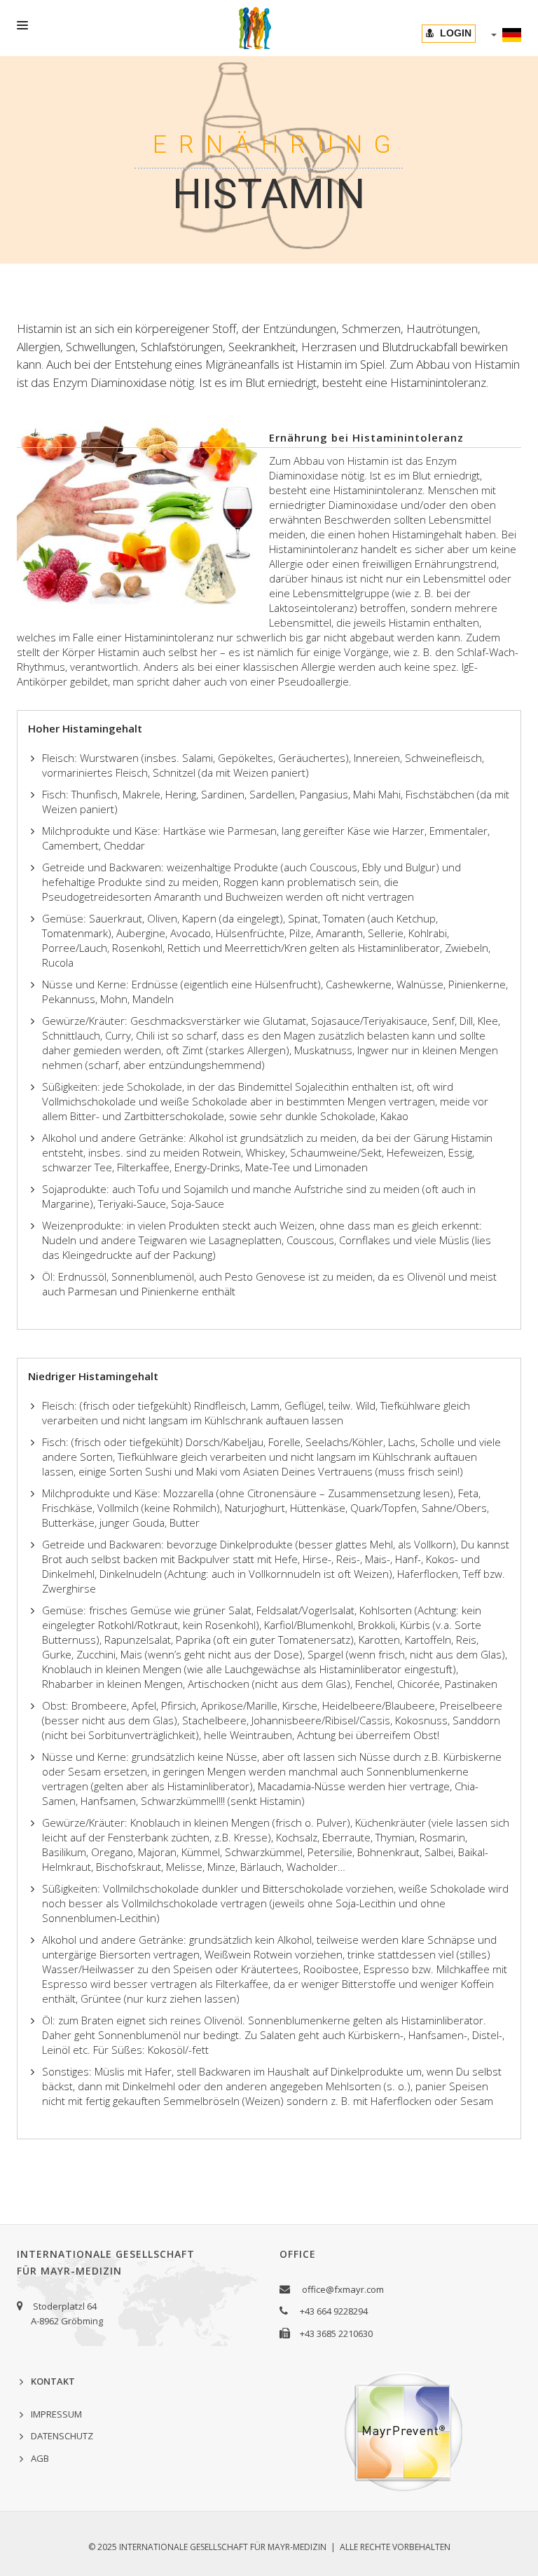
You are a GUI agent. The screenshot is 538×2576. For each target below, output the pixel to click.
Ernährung (269, 145)
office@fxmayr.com (343, 2289)
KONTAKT (53, 2381)
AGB (40, 2458)
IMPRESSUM (56, 2414)
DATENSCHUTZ (62, 2436)
